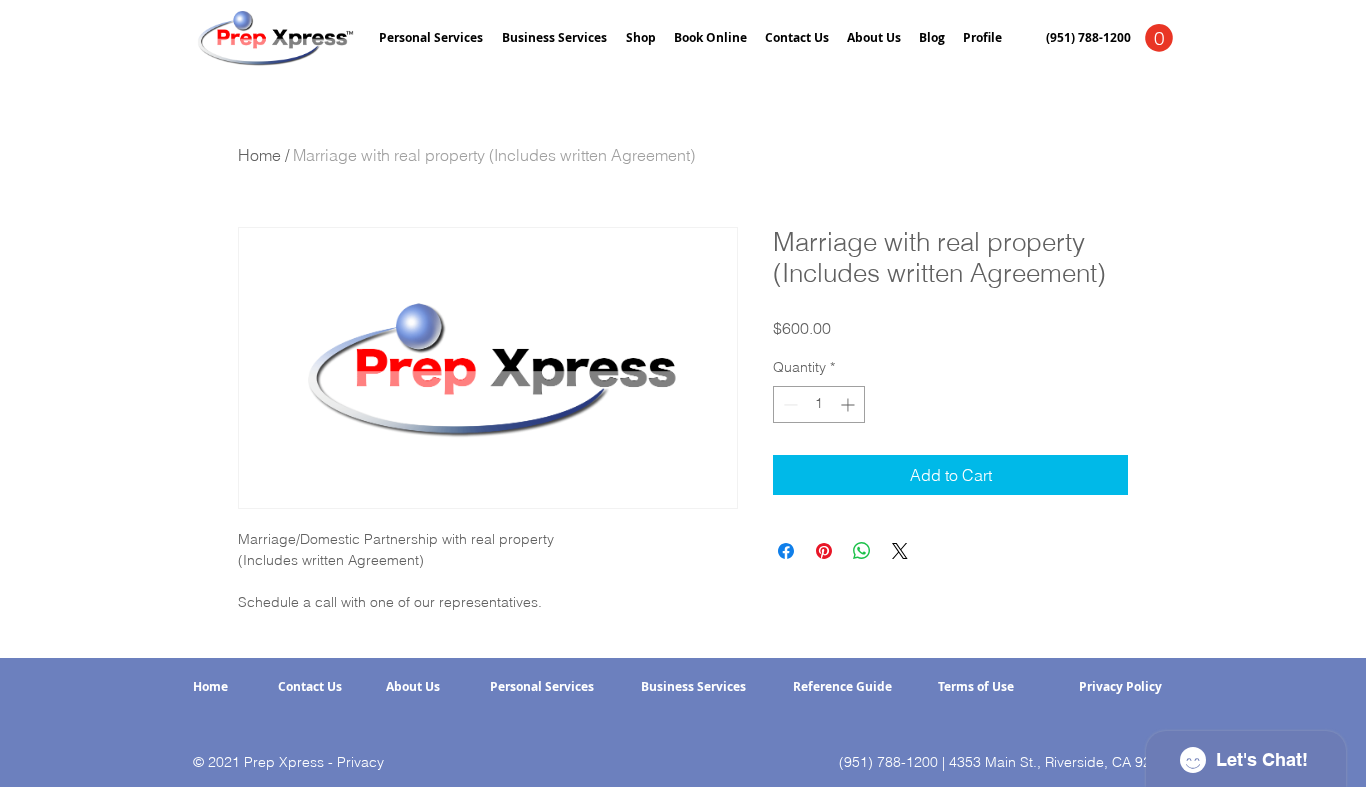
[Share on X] (900, 551)
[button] (1159, 38)
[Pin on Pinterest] (824, 551)
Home (259, 155)
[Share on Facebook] (786, 551)
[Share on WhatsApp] (862, 551)
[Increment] (849, 404)
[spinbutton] (819, 404)
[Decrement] (788, 404)
